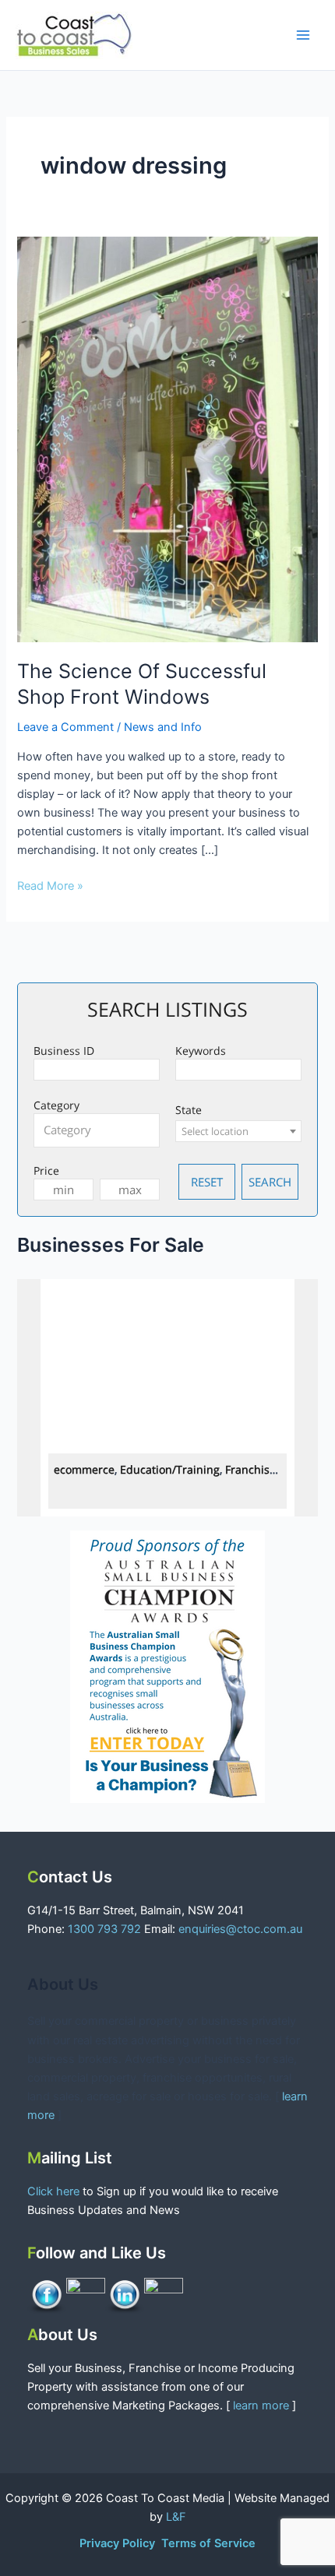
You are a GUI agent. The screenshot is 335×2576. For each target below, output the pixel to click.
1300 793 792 (104, 1929)
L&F (176, 2517)
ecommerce (84, 1469)
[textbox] (100, 1130)
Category (56, 1105)
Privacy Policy (119, 2543)
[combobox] (97, 1130)
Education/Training (170, 1469)
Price (46, 1170)
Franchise (250, 1469)
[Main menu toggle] (303, 35)
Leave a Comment (65, 727)
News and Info (163, 727)
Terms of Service (208, 2543)
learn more (261, 2406)
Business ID (64, 1051)
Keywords (201, 1051)
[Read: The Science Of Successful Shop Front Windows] (167, 438)
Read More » (50, 885)
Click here (55, 2191)
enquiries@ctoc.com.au (240, 1929)
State (189, 1110)
